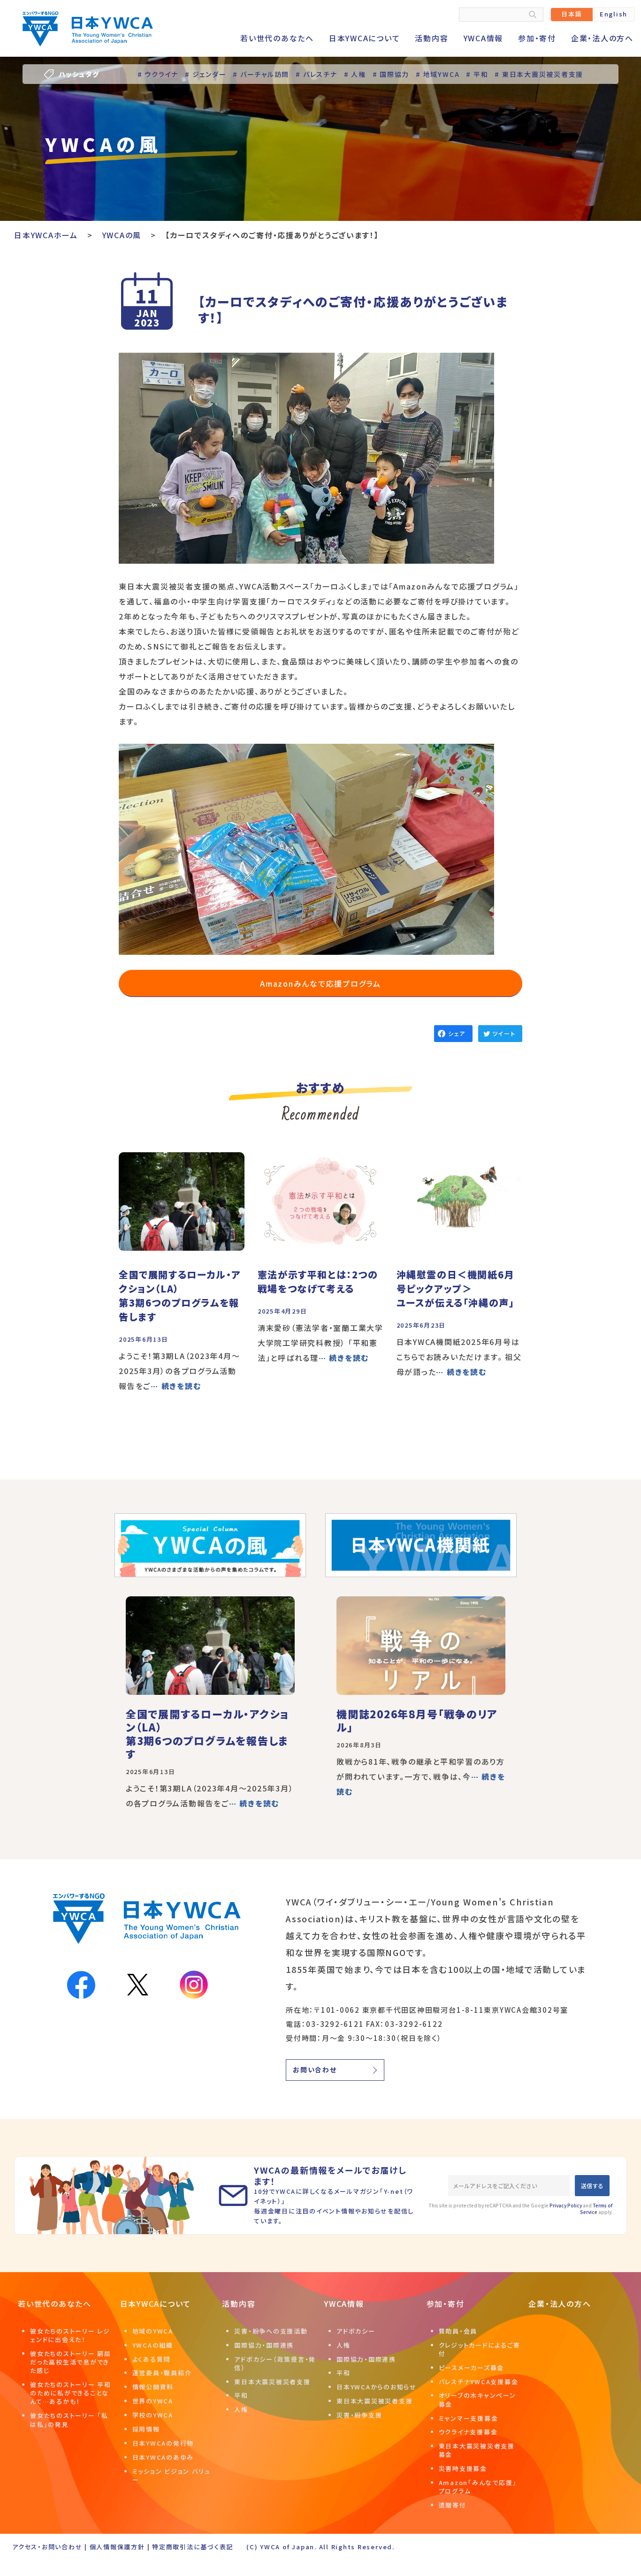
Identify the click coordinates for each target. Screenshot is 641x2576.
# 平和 (477, 74)
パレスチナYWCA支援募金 (479, 2382)
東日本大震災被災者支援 (272, 2382)
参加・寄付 (537, 38)
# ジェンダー (206, 74)
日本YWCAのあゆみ (163, 2457)
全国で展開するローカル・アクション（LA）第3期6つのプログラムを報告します (207, 1734)
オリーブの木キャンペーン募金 (477, 2399)
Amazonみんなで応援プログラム (320, 983)
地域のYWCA (153, 2331)
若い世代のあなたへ (277, 38)
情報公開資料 (153, 2387)
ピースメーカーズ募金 (472, 2368)
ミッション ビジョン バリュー (172, 2475)
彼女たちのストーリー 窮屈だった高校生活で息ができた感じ (71, 2362)
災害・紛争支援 (359, 2415)
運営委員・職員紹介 (162, 2373)
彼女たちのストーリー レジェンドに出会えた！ (70, 2335)
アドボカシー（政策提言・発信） (275, 2363)
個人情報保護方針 (117, 2547)
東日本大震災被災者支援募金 (477, 2450)
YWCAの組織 (153, 2345)
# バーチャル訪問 (261, 74)
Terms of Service (596, 2209)
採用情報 (146, 2429)
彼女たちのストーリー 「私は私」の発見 (69, 2420)
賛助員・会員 (458, 2331)
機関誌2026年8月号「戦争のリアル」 (417, 1720)
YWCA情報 (484, 38)
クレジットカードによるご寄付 (480, 2349)
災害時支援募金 (463, 2468)
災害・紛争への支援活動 (271, 2331)
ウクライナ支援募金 (468, 2432)
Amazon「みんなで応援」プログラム (478, 2487)
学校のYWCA (153, 2415)
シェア (457, 1033)
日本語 (572, 14)
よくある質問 (152, 2359)
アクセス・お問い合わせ (47, 2547)
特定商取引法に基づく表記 (193, 2547)
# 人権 (355, 74)
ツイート (504, 1033)
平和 (241, 2395)
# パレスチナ (316, 74)
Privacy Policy (566, 2205)
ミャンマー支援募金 (469, 2418)
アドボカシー (356, 2331)
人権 (241, 2409)
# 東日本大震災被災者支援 (539, 74)
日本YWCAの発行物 (163, 2443)
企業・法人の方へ (602, 38)
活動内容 (431, 38)
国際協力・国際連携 (264, 2345)
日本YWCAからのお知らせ (377, 2387)
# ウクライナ (158, 74)
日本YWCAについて (365, 38)
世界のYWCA (153, 2401)
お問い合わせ (315, 2070)
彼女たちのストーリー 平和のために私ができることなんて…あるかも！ (71, 2393)
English (614, 14)
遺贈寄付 (453, 2505)
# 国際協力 (391, 74)
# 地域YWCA (438, 74)
